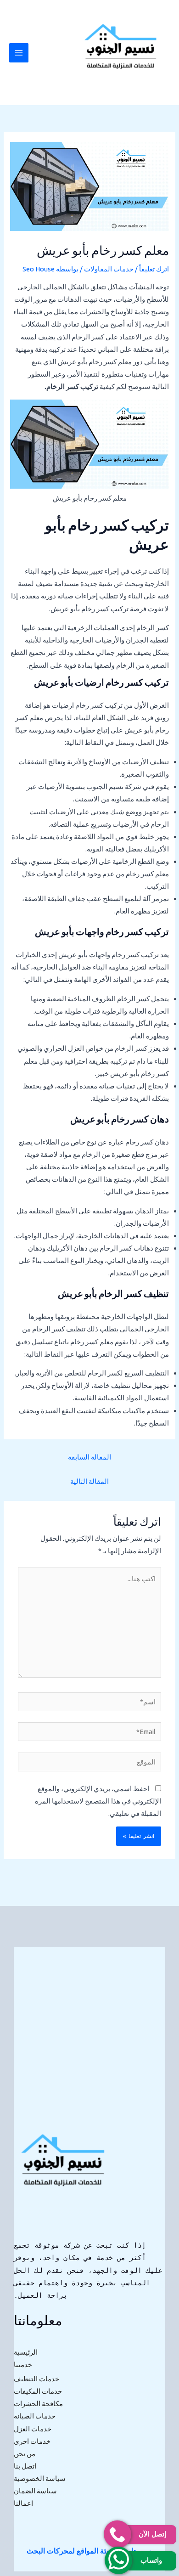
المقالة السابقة (89, 1457)
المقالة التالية (89, 1481)
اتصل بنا (25, 2466)
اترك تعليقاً (154, 269)
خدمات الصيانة (35, 2416)
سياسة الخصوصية (40, 2478)
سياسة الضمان (35, 2491)
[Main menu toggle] (19, 53)
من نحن (25, 2454)
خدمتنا (23, 2365)
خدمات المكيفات (38, 2391)
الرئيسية (26, 2352)
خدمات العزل (33, 2429)
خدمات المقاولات (109, 269)
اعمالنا (23, 2503)
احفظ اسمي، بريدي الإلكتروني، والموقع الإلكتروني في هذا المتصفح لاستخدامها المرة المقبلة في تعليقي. (98, 1801)
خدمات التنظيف (36, 2379)
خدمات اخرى (32, 2441)
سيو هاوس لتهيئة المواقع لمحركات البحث (89, 2551)
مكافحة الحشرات (38, 2404)
